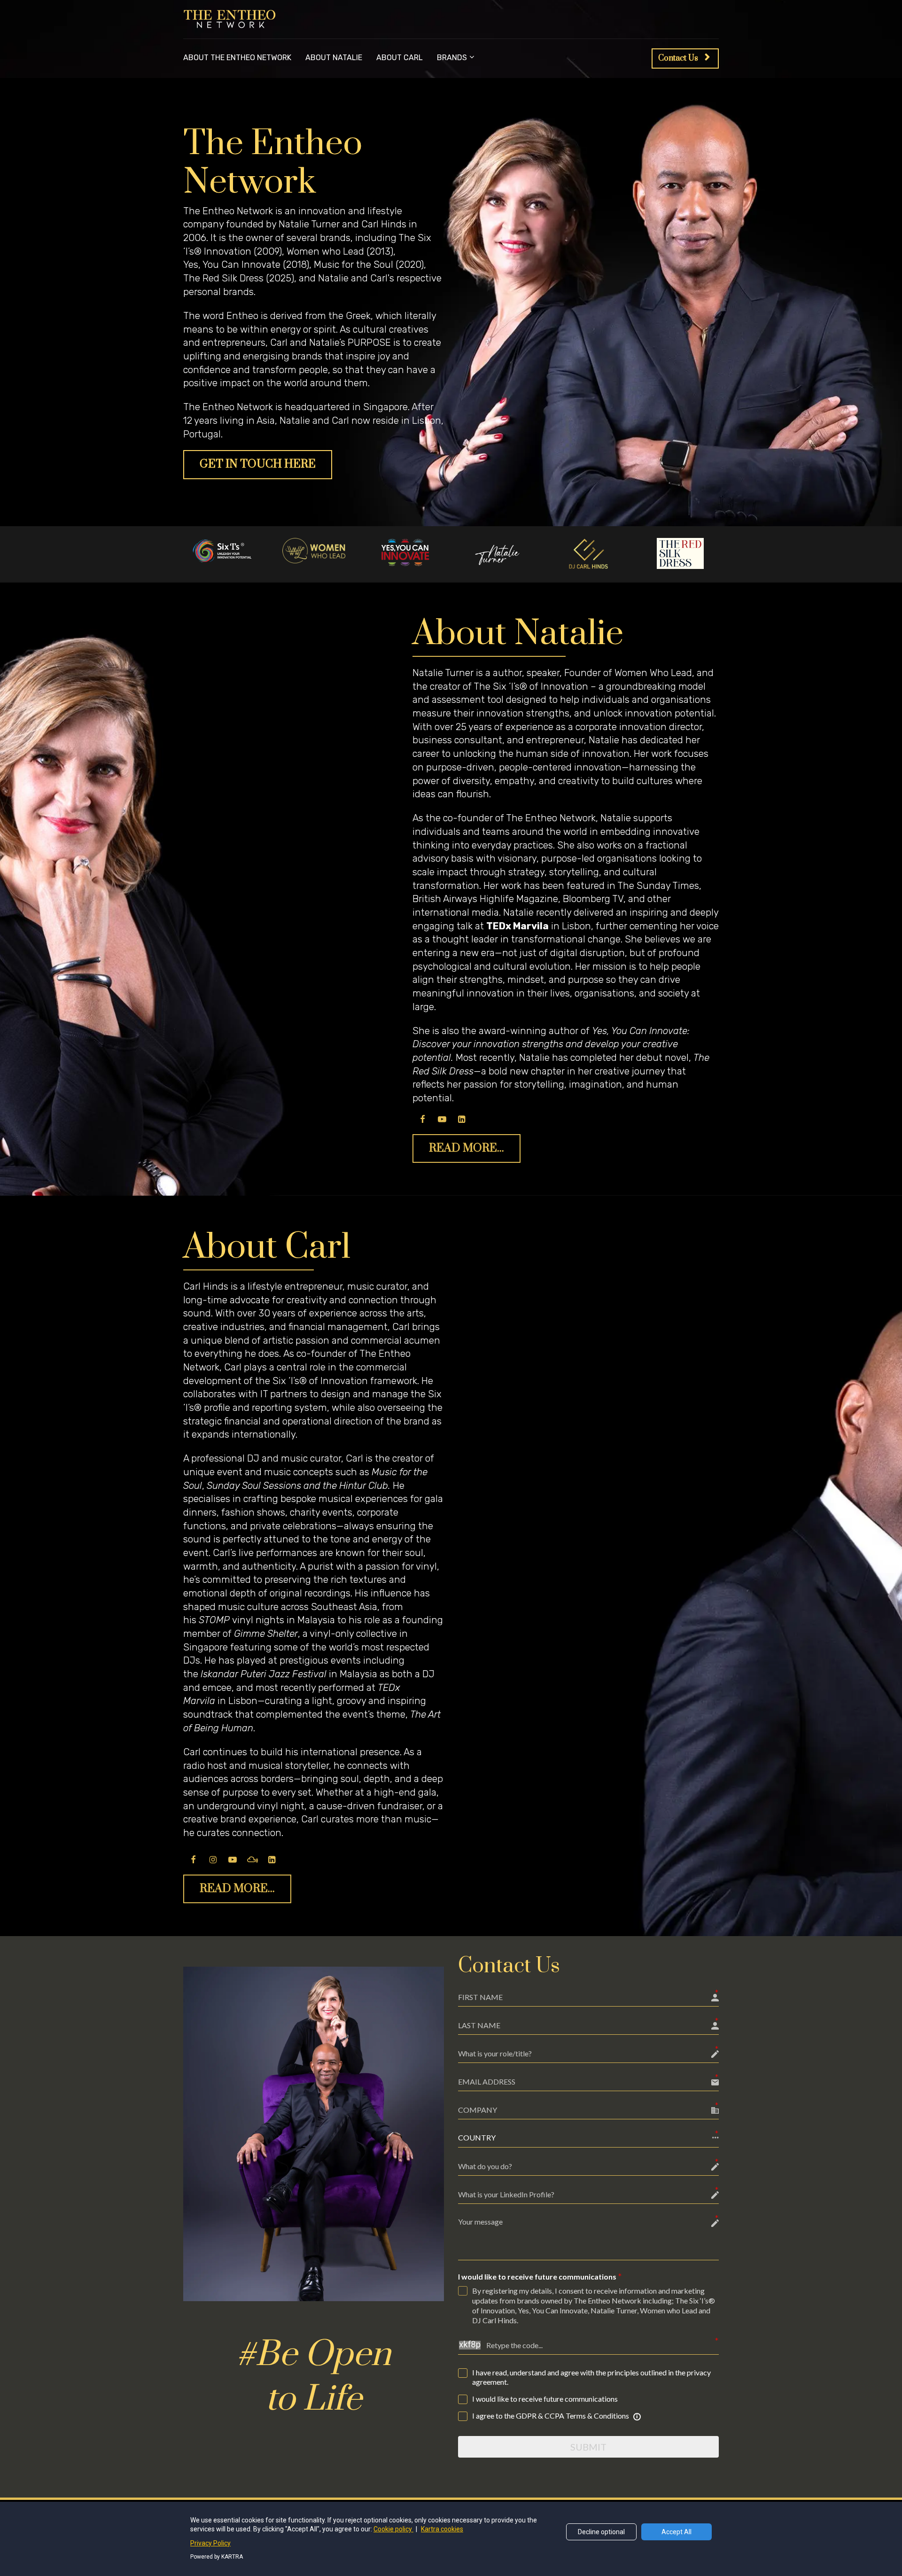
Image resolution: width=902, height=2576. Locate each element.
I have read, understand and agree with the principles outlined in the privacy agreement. (591, 2377)
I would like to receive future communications (537, 2276)
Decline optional (601, 2532)
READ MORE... (467, 1148)
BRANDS (452, 58)
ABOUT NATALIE (334, 58)
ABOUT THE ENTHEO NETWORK (237, 58)
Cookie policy (393, 2529)
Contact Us (678, 58)
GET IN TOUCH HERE (258, 464)
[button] (588, 2138)
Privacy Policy (210, 2543)
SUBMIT (588, 2447)
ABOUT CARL (400, 58)
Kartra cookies (442, 2529)
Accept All (676, 2532)
